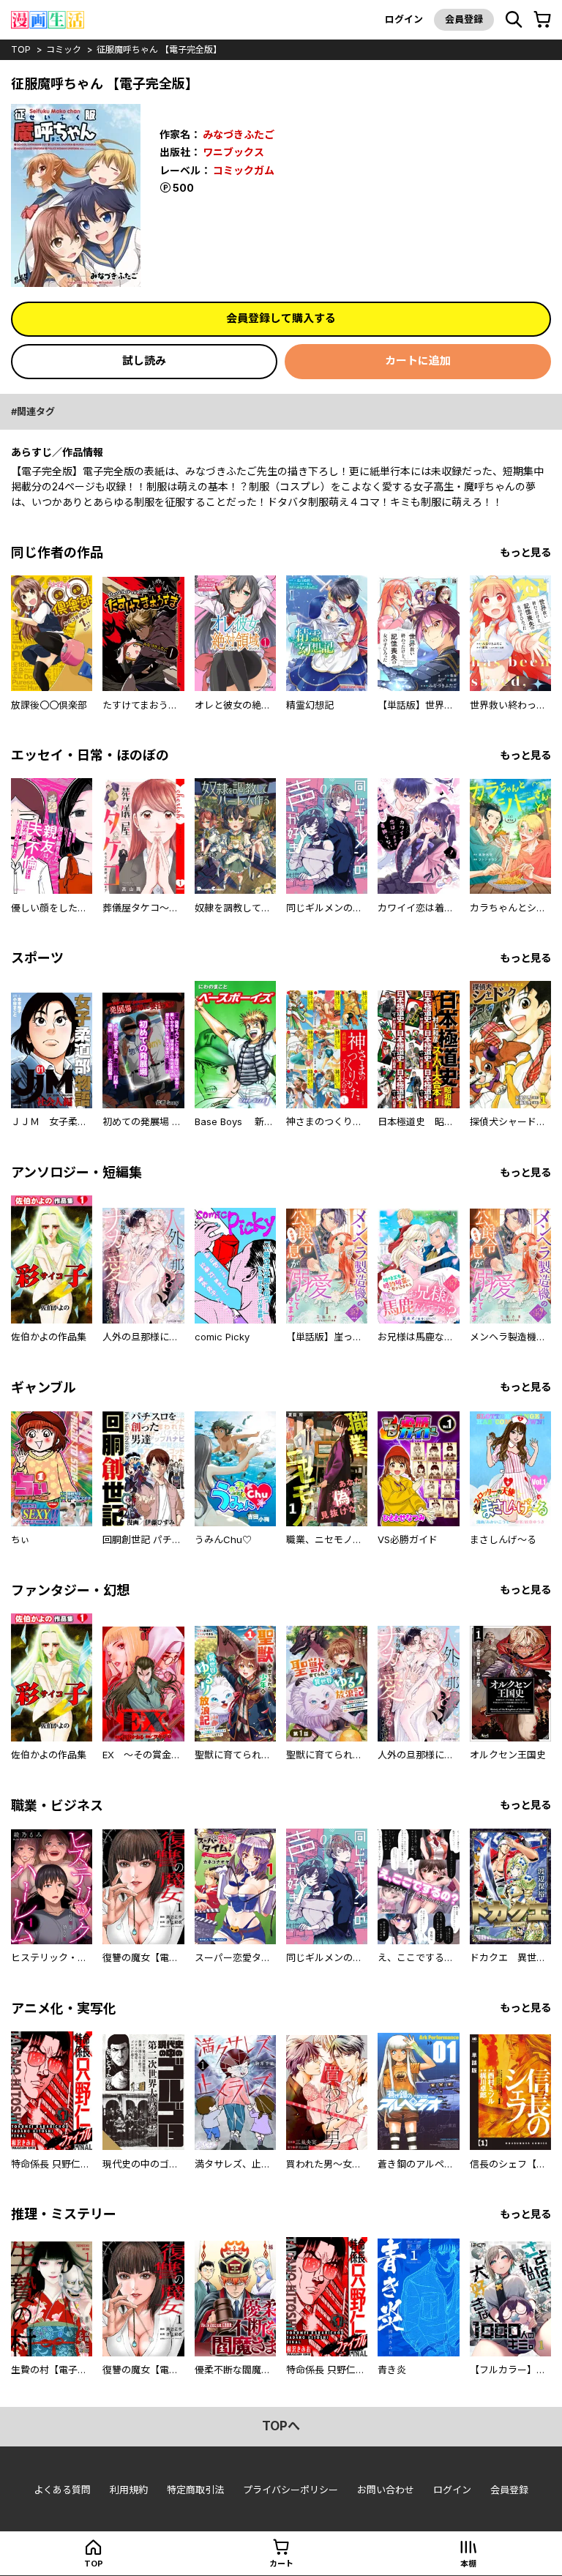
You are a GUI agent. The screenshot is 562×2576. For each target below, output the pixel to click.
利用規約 (129, 2490)
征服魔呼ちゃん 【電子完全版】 (159, 49)
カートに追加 (418, 361)
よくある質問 (62, 2490)
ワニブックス (233, 152)
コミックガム (244, 170)
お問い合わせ (386, 2490)
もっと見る (525, 552)
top (21, 49)
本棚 (468, 2564)
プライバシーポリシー (291, 2490)
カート (281, 2564)
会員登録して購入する (281, 318)
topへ (281, 2426)
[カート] (542, 20)
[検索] (514, 20)
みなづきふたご (239, 134)
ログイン (404, 19)
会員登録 (464, 19)
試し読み (144, 361)
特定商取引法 (195, 2490)
